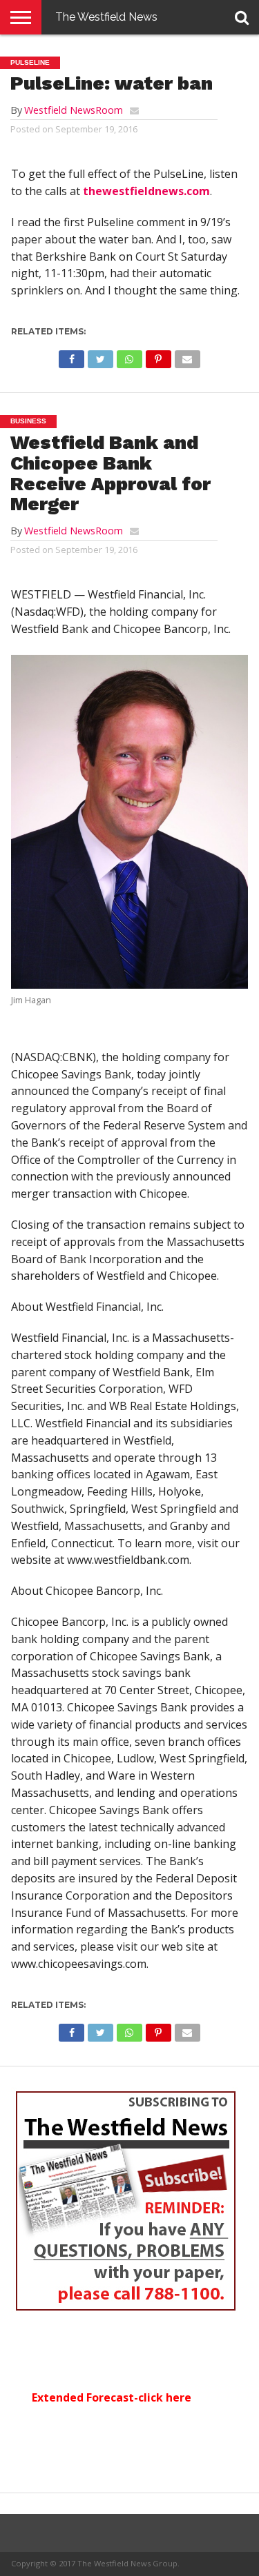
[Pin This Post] (158, 356)
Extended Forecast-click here (112, 2397)
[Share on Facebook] (72, 356)
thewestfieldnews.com (146, 191)
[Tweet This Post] (100, 356)
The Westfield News (106, 17)
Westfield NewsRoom (74, 110)
